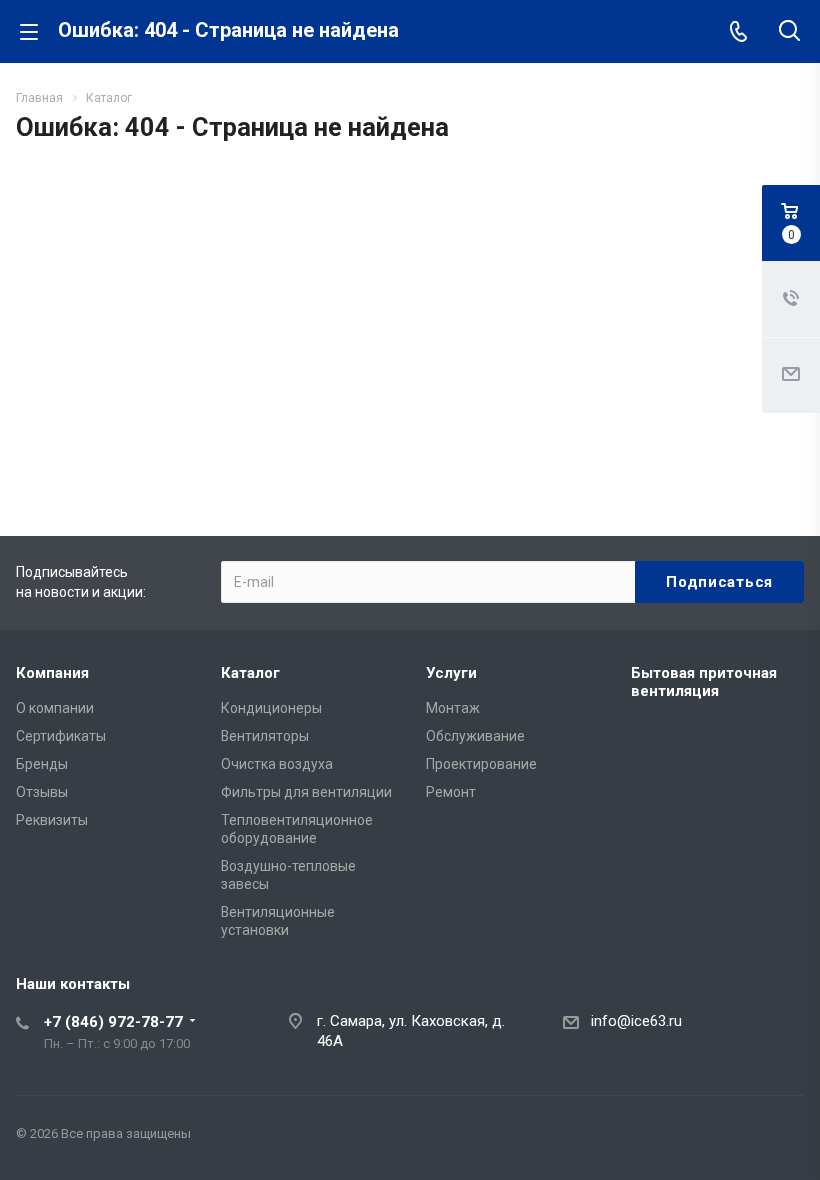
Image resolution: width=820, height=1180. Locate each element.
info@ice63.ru (636, 1021)
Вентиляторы (265, 736)
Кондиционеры (271, 708)
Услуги (451, 673)
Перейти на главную (405, 379)
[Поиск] (789, 32)
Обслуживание (475, 736)
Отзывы (42, 792)
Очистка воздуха (277, 764)
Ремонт (451, 792)
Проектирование (481, 764)
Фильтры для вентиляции (306, 792)
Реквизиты (52, 820)
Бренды (42, 764)
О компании (55, 708)
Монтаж (453, 708)
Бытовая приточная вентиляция (704, 682)
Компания (52, 673)
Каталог (250, 673)
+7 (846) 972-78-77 (113, 1022)
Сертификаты (61, 736)
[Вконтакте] (784, 1138)
